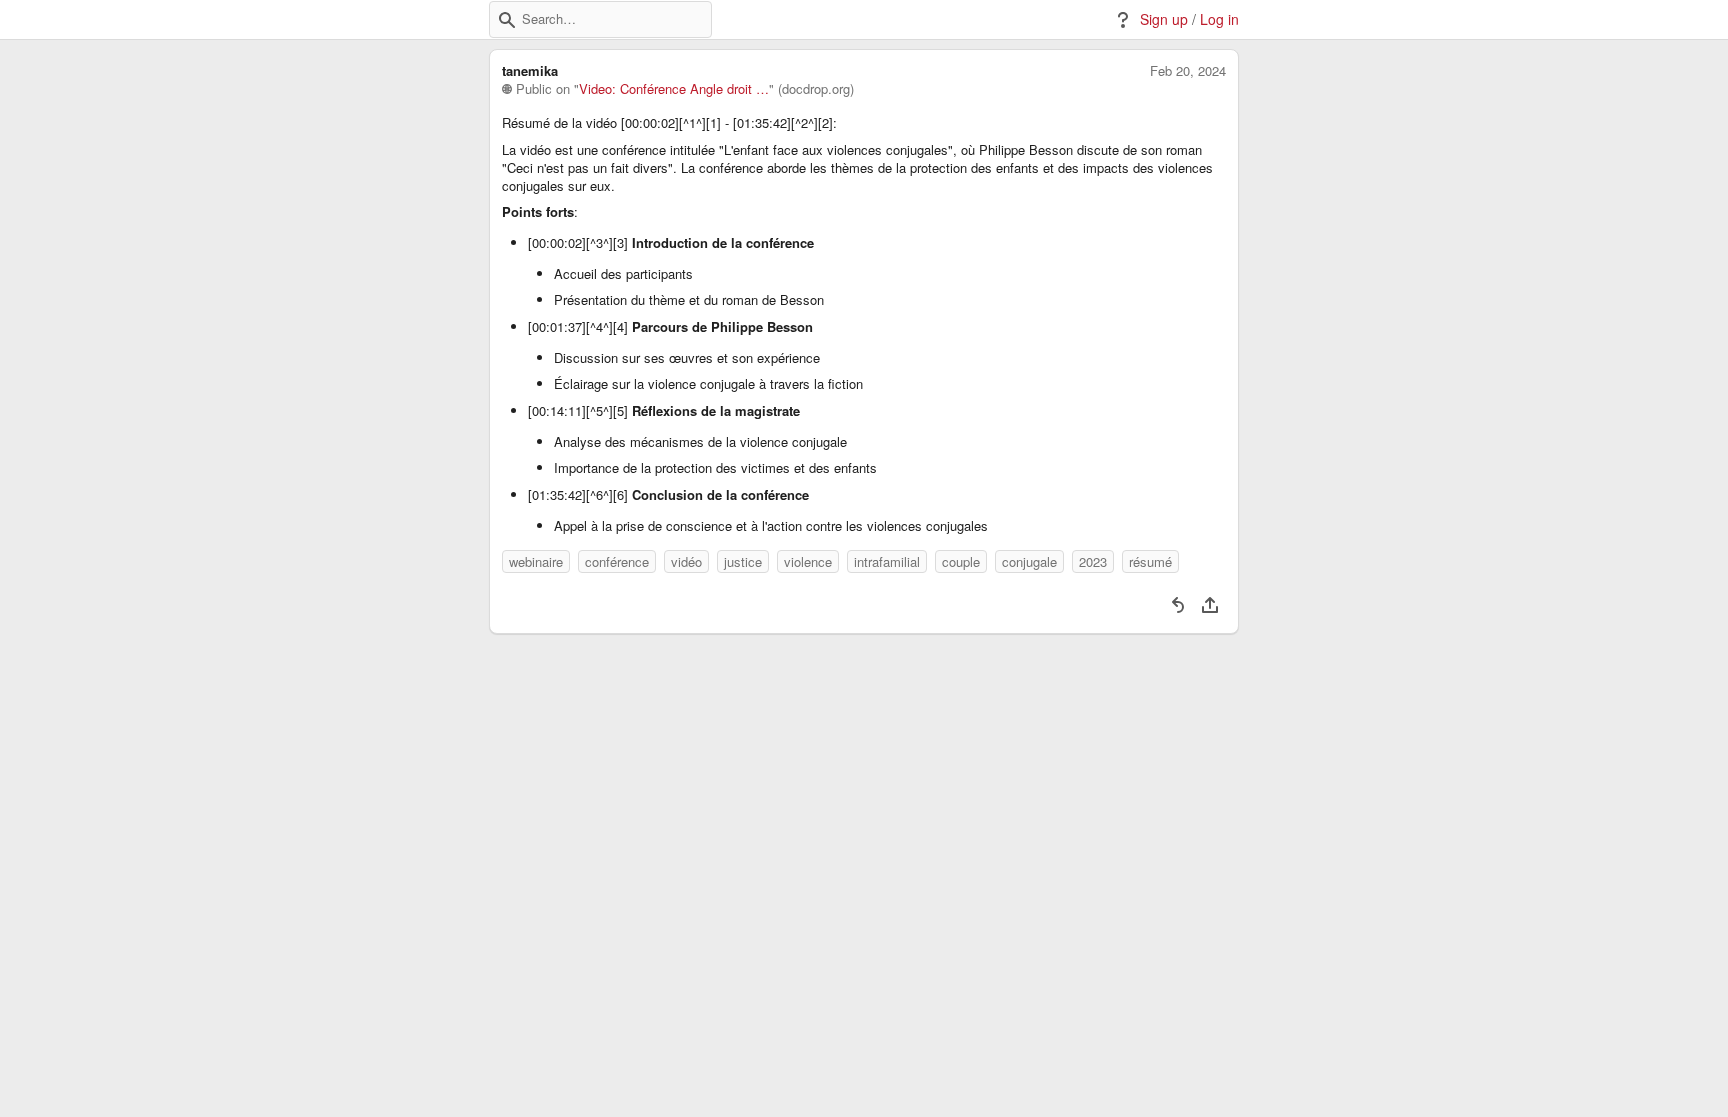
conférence (617, 561)
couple (961, 561)
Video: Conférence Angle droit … (674, 89)
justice (743, 561)
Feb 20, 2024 (1188, 71)
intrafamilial (887, 561)
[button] (507, 20)
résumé (1150, 561)
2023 (1093, 561)
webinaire (536, 561)
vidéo (686, 561)
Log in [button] (1219, 19)
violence (808, 561)
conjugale (1029, 561)
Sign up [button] (1164, 19)
